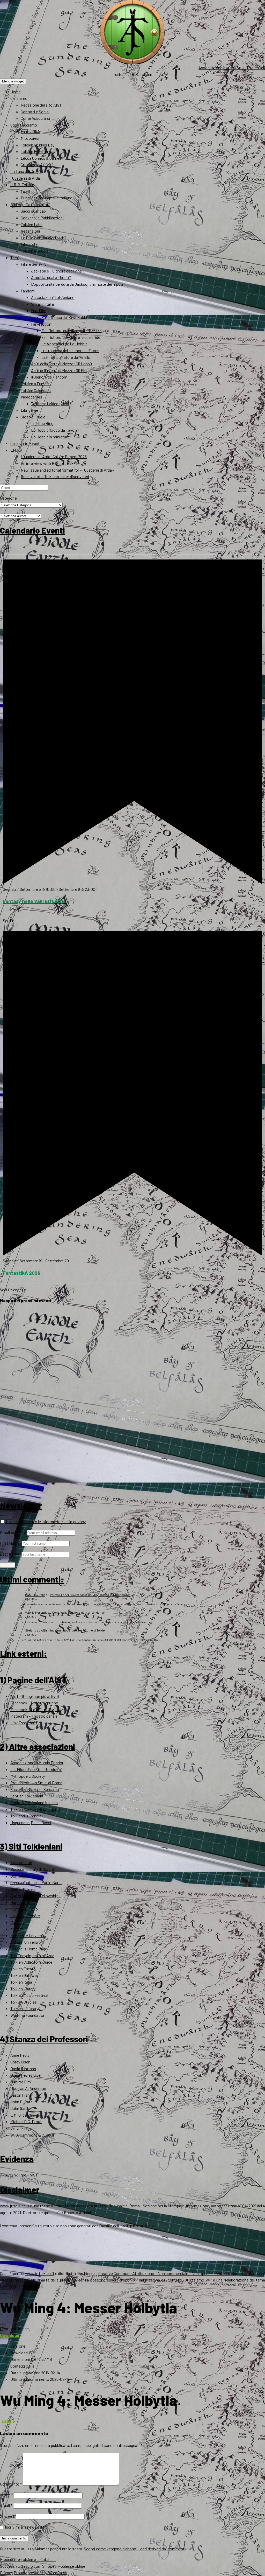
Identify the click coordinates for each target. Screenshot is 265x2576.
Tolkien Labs (32, 224)
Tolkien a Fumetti (36, 384)
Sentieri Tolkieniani (27, 1796)
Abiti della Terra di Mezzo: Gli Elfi (59, 370)
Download (10, 2335)
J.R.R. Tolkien (22, 184)
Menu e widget (13, 81)
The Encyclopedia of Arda (32, 1955)
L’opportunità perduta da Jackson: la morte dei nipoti (77, 284)
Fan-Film (39, 310)
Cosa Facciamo (24, 125)
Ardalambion (21, 1862)
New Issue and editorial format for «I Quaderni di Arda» (67, 470)
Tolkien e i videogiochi (50, 404)
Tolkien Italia (21, 1982)
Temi (15, 258)
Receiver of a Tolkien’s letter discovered (55, 476)
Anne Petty (20, 2055)
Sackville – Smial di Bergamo (35, 1789)
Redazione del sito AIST (41, 105)
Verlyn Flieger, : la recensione (90, 1595)
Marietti (17, 1929)
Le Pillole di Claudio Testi (42, 238)
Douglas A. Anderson (28, 2088)
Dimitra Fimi (21, 2082)
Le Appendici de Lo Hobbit (64, 344)
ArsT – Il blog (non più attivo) (35, 1696)
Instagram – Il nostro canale (34, 1716)
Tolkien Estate (23, 1969)
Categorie (8, 498)
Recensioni (30, 231)
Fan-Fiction (41, 324)
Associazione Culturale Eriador (37, 1763)
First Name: (10, 1543)
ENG (14, 450)
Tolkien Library (23, 1989)
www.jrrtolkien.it (15, 2206)
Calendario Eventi (25, 443)
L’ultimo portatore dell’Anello (66, 357)
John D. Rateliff (24, 2102)
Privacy (6, 2572)
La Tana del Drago (26, 171)
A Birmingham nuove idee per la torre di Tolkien (74, 1630)
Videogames (31, 397)
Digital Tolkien (23, 1889)
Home (16, 92)
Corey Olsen (20, 2062)
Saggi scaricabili (35, 211)
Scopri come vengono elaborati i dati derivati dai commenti (135, 2549)
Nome (7, 2495)
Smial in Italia (42, 304)
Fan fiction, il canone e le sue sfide (71, 337)
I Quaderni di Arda (25, 178)
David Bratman (23, 2068)
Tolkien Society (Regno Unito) (36, 1809)
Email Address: (13, 1532)
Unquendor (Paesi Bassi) (31, 1822)
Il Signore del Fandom (49, 377)
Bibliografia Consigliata (30, 204)
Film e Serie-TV (34, 264)
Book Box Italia (35, 1595)
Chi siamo (19, 98)
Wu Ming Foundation (28, 2015)
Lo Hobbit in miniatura (50, 437)
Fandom (28, 291)
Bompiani (19, 1876)
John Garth (20, 2108)
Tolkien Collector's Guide (31, 1962)
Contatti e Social (35, 112)
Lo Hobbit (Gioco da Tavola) (55, 430)
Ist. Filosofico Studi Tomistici (36, 1769)
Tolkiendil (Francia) (26, 1816)
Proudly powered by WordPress (41, 2572)
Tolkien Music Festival (29, 1995)
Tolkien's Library (24, 2008)
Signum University (26, 1942)
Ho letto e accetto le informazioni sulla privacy (45, 1521)
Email (6, 2505)
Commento (11, 2484)
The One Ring (42, 423)
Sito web (8, 2516)
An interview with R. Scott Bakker (50, 463)
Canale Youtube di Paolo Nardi (36, 1882)
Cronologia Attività (37, 164)
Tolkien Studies (24, 2002)
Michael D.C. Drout (26, 2121)
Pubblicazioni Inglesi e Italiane (46, 198)
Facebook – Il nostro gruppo (34, 1703)
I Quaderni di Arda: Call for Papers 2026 (54, 456)
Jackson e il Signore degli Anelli (58, 271)
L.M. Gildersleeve (25, 2115)
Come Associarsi (35, 118)
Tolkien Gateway (24, 1975)
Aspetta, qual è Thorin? (51, 277)
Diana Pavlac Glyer (26, 2075)
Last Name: (10, 1554)
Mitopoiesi (30, 138)
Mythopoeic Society (28, 1776)
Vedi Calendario (13, 1290)
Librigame (29, 410)
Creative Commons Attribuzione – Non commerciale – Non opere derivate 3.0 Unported (173, 2273)
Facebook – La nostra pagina (35, 1709)
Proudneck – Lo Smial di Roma (36, 1783)
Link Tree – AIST (24, 1723)
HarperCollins (22, 1902)
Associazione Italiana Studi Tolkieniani (232, 68)
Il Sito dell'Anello (24, 1909)
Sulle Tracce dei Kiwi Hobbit (65, 317)
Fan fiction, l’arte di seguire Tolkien (71, 330)
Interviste (29, 244)
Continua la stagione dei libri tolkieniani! (80, 1612)
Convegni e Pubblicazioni (42, 218)
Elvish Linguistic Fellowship (34, 1896)
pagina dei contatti (165, 2280)
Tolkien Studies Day (38, 145)
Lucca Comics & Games (41, 158)
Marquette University (28, 1935)
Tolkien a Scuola (35, 251)
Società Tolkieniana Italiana (34, 1802)
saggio (8, 2421)
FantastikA (30, 131)
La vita (27, 191)
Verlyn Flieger (22, 2128)
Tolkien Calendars (36, 390)
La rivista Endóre (25, 1916)
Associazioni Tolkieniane (53, 297)
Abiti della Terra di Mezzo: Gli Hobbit (62, 364)
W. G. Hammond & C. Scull (32, 2135)
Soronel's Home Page (29, 1949)
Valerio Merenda (36, 1612)
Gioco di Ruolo (33, 417)
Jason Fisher (22, 2095)
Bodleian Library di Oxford (32, 1869)
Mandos (17, 1922)
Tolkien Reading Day (38, 151)
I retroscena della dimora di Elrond (70, 350)
